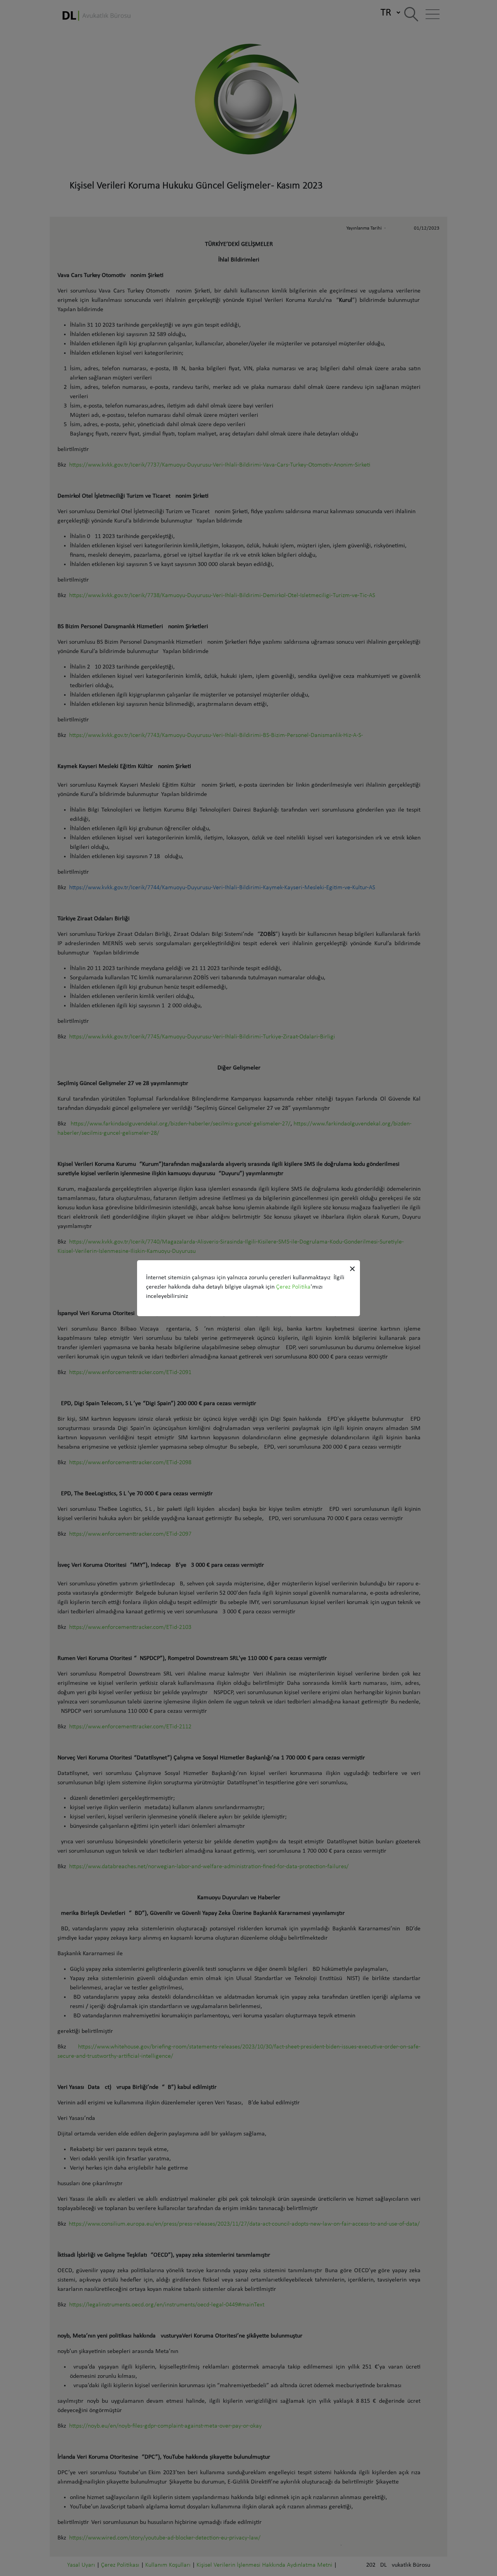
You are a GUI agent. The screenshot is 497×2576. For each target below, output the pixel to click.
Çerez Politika (293, 1287)
